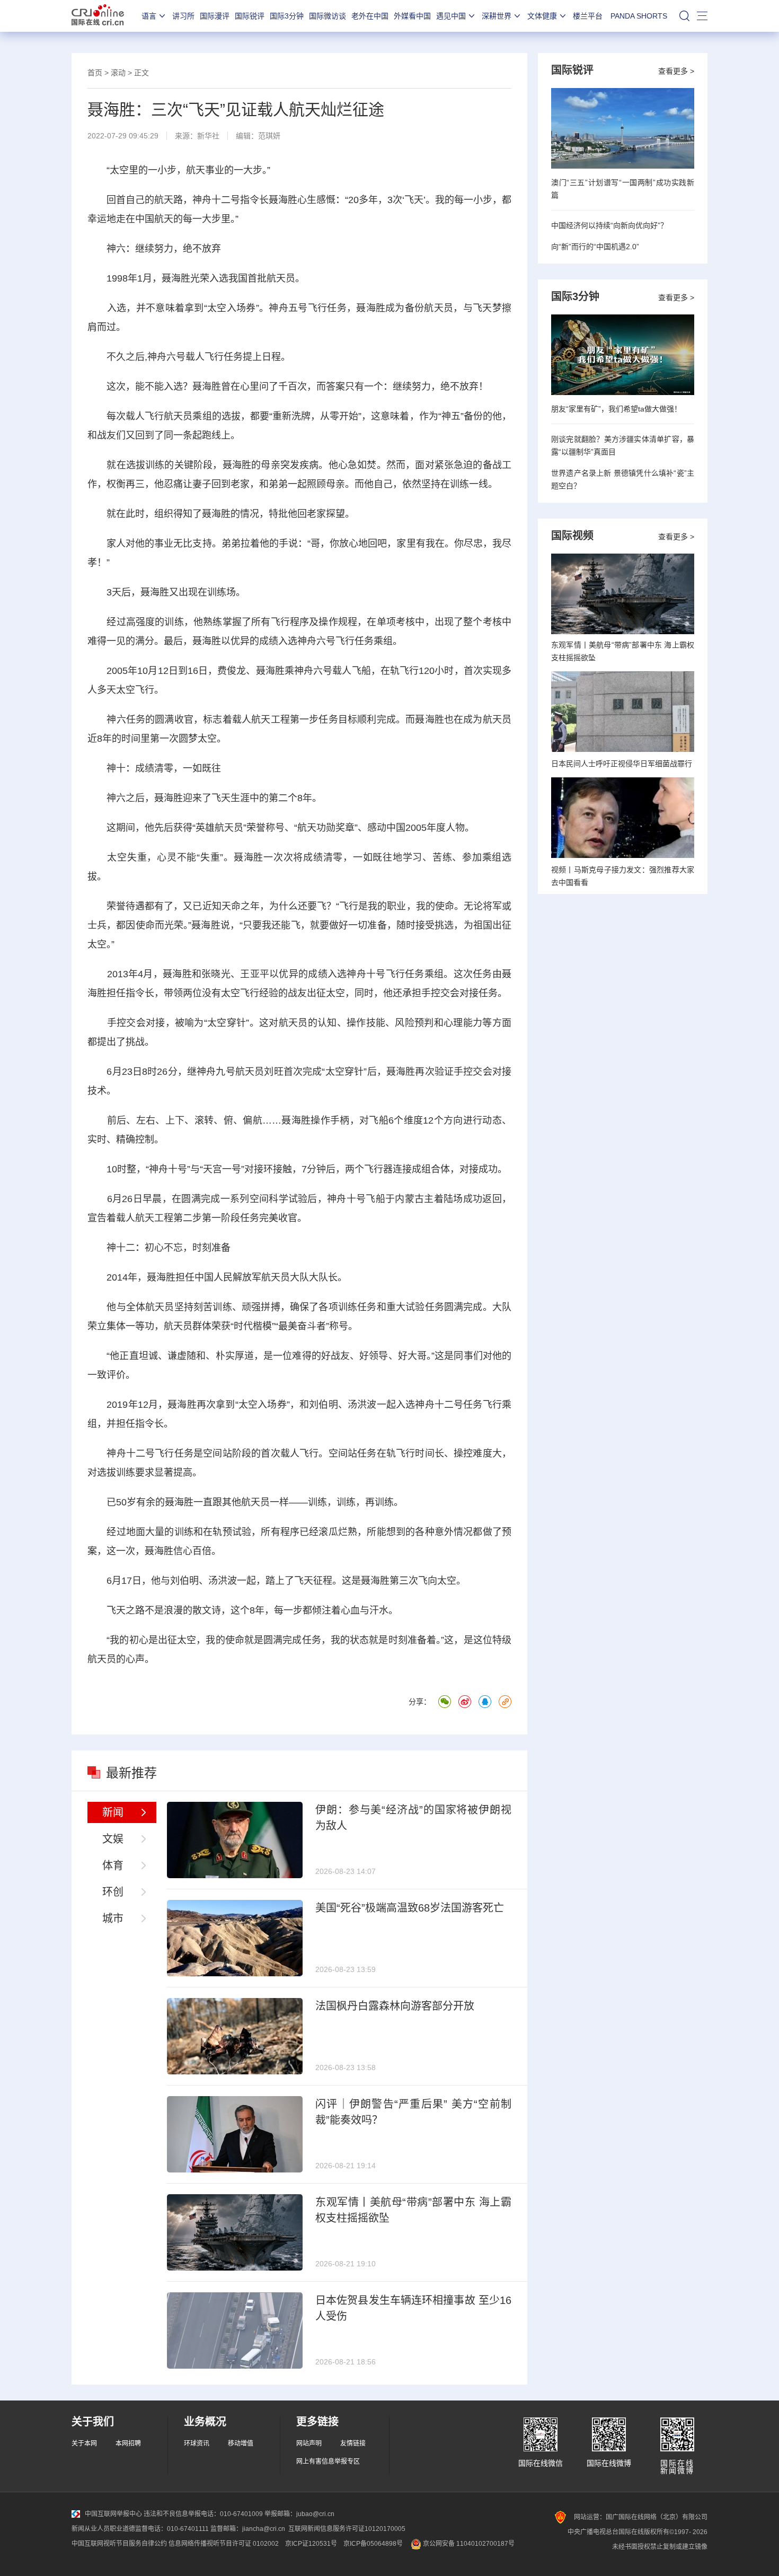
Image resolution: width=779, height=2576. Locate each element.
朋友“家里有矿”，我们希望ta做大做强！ (616, 409)
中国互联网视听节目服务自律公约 (119, 2544)
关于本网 (84, 2443)
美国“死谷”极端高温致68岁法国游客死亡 (410, 1908)
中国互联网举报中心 (113, 2514)
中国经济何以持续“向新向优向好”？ (609, 225)
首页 (95, 73)
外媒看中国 (412, 16)
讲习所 (183, 16)
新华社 (208, 136)
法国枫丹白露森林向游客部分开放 (395, 2006)
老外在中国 (370, 16)
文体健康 (542, 16)
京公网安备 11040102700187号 (468, 2544)
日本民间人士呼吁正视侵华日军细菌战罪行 (622, 764)
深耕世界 (497, 16)
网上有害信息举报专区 (328, 2461)
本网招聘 (128, 2443)
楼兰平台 (588, 16)
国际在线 (98, 16)
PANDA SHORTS (639, 16)
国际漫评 (215, 16)
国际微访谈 (327, 16)
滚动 (118, 73)
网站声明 (309, 2443)
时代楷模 (253, 1326)
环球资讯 (197, 2443)
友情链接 (353, 2443)
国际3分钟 (287, 16)
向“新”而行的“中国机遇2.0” (595, 247)
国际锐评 (250, 16)
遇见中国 (451, 16)
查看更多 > (676, 71)
